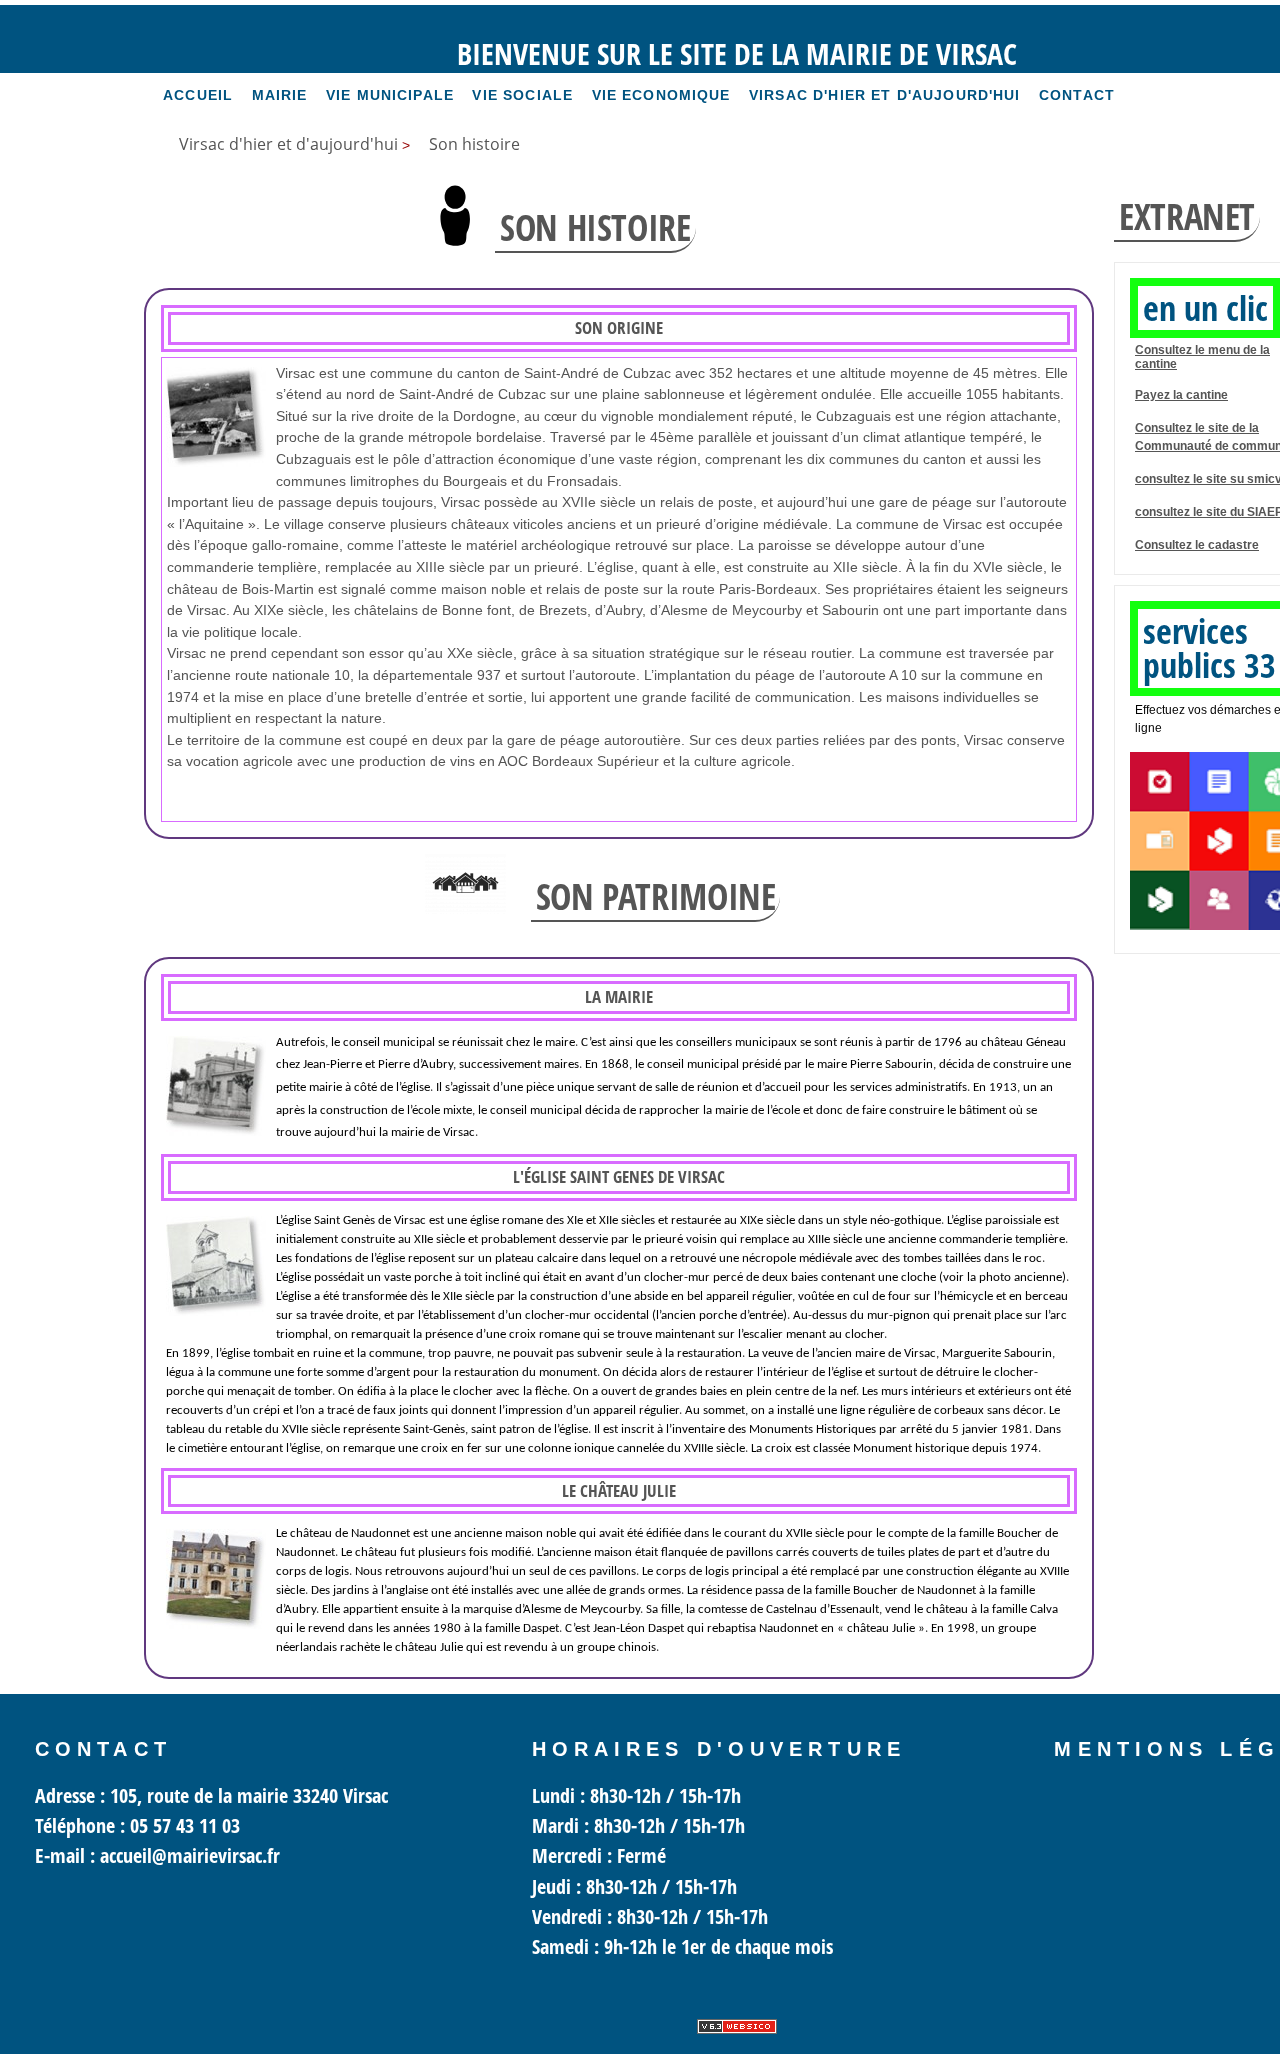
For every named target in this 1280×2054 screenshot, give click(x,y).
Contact (1077, 95)
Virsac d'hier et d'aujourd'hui (885, 95)
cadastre (1233, 545)
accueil (198, 95)
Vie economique (661, 95)
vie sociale (522, 95)
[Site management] (737, 2026)
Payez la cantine (1181, 395)
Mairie (280, 95)
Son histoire (474, 144)
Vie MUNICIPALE (390, 95)
